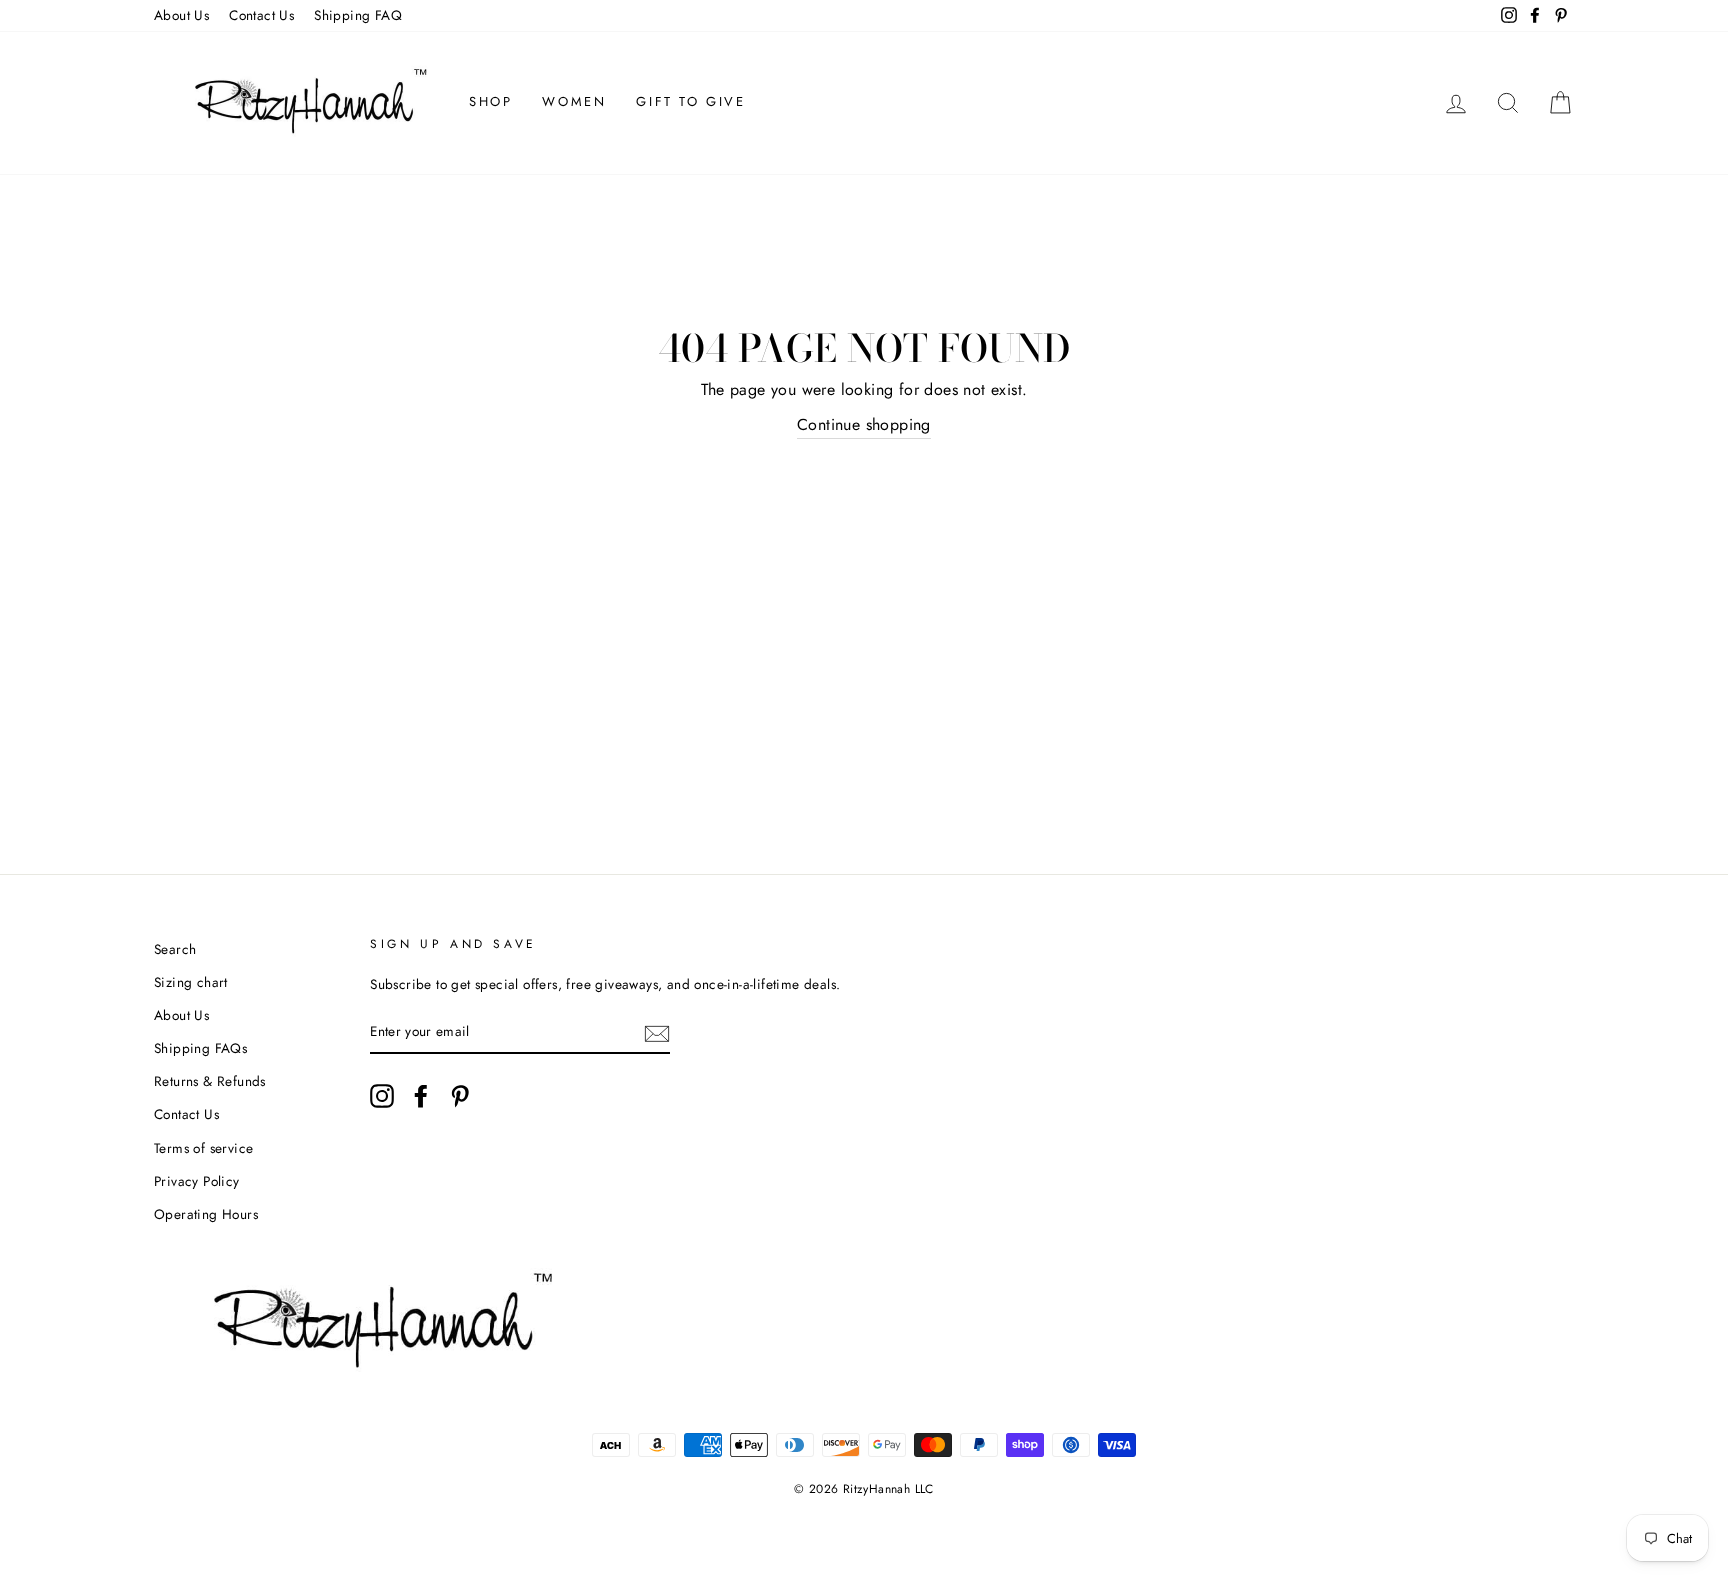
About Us (181, 15)
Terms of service (203, 1148)
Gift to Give (690, 101)
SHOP (490, 101)
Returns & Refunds (210, 1081)
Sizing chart (191, 982)
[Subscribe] (657, 1032)
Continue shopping (864, 424)
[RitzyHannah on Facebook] (421, 1096)
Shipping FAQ (358, 15)
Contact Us (261, 15)
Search (175, 949)
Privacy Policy (197, 1181)
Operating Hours (206, 1214)
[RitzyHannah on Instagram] (382, 1096)
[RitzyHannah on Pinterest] (460, 1096)
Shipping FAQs (200, 1048)
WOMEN (574, 101)
